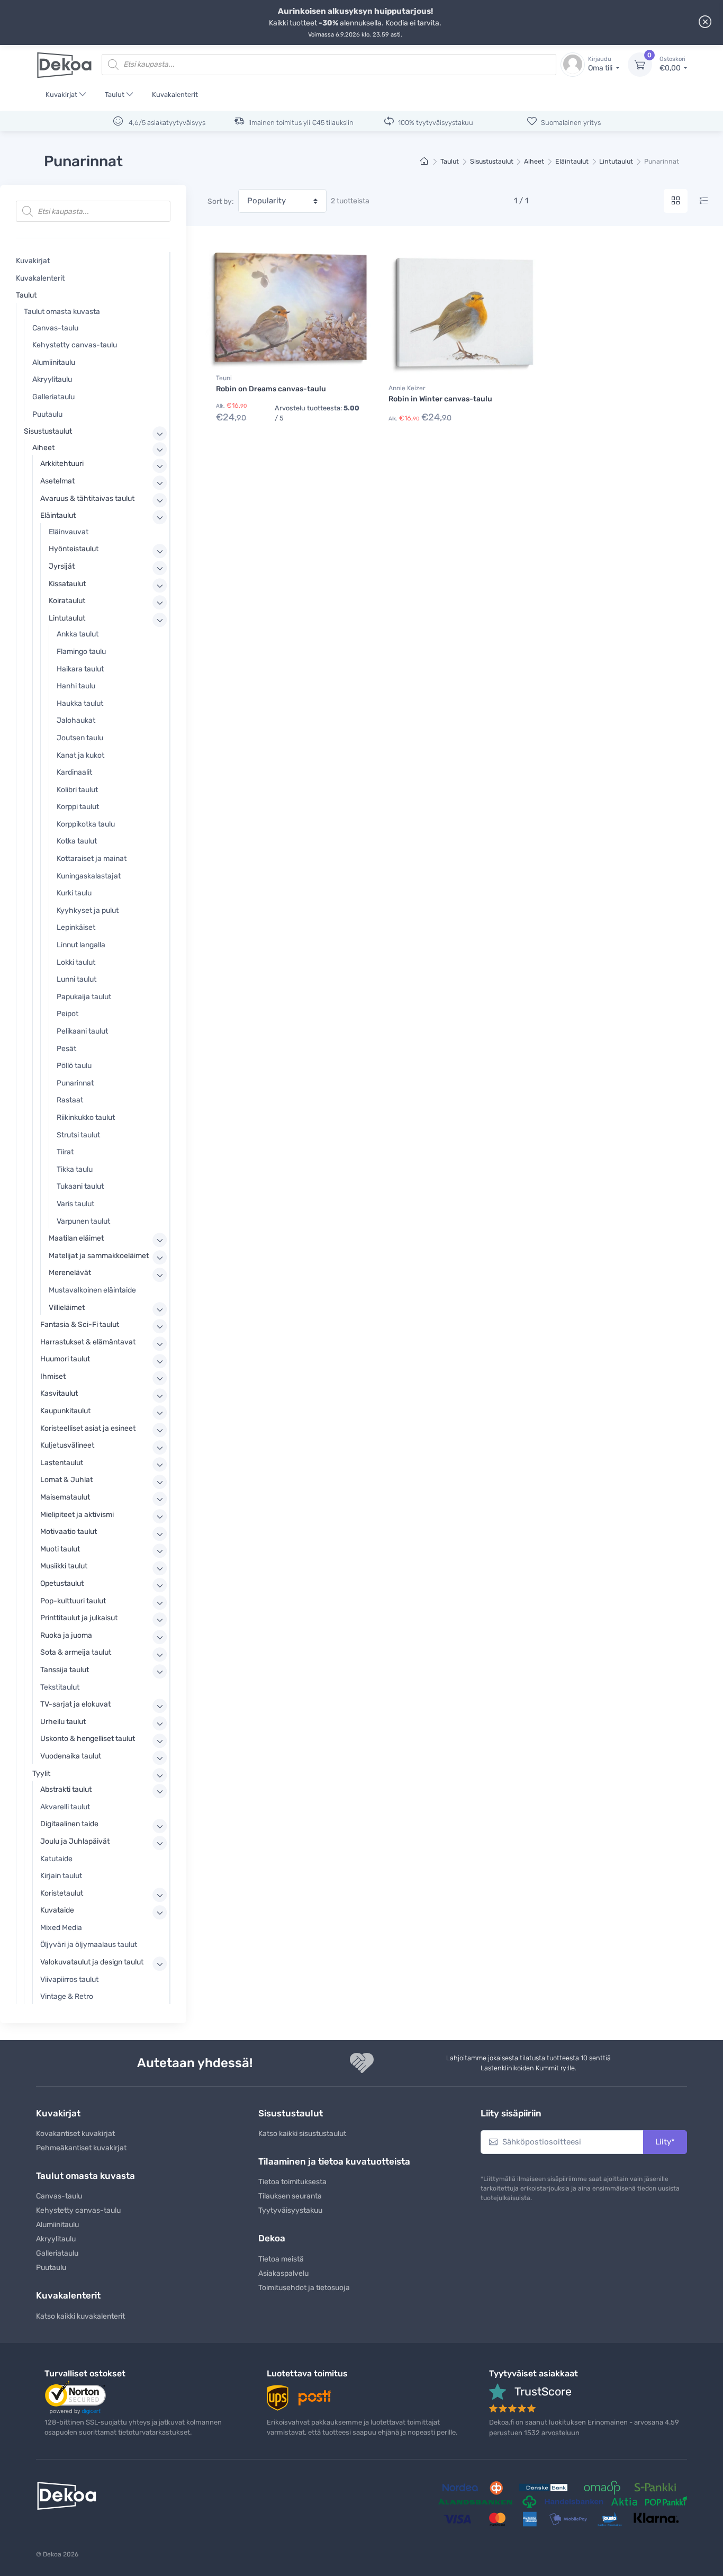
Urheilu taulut (63, 1722)
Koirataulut (67, 601)
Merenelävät (70, 1273)
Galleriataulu (53, 397)
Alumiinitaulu (54, 362)
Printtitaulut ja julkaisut (79, 1618)
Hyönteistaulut (74, 549)
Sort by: (221, 201)
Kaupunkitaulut (65, 1411)
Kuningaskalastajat (89, 876)
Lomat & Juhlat (66, 1480)
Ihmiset (53, 1376)
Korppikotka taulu (86, 824)
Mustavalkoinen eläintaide (92, 1290)
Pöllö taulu (74, 1066)
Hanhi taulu (76, 686)
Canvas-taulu (55, 328)
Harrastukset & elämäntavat (88, 1342)
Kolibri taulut (77, 790)
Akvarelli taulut (65, 1807)
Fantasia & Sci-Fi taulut (80, 1325)
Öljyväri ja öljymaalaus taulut (89, 1945)
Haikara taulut (80, 669)
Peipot (67, 1014)
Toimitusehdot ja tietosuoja (304, 2288)
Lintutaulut (616, 161)
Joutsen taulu (80, 738)
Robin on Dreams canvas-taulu (271, 389)
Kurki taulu (74, 893)
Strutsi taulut (78, 1135)
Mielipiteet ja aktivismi (77, 1515)
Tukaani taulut (80, 1186)
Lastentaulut (62, 1463)
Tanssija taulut (65, 1670)
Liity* (665, 2142)
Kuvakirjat (61, 95)
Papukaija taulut (84, 997)
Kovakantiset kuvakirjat (75, 2134)
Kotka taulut (77, 841)
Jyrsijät (62, 566)
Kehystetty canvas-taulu (75, 345)
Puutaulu (47, 414)
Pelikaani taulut (82, 1031)
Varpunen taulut (83, 1221)
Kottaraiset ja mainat (92, 859)
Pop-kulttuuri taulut (73, 1601)
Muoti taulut (60, 1549)
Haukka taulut (80, 703)
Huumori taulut (65, 1359)
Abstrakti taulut (66, 1789)
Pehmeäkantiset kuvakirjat (81, 2148)
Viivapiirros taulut (69, 1980)
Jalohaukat (76, 720)
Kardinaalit (74, 772)
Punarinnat (75, 1083)
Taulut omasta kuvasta (62, 312)
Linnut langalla (81, 945)
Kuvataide (57, 1910)
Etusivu (425, 162)
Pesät (66, 1049)
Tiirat (65, 1152)
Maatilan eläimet (76, 1238)
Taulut (115, 95)
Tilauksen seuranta (290, 2196)
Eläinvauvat (69, 532)
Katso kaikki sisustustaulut (302, 2134)
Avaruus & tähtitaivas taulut (87, 499)
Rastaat (70, 1100)
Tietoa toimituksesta (292, 2182)
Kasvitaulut (59, 1393)
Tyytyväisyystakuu (290, 2210)
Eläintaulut (572, 161)
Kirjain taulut (61, 1876)
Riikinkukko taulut (86, 1118)
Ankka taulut (78, 634)
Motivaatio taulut (69, 1532)
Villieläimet (67, 1308)
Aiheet (534, 161)
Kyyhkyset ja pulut (88, 910)
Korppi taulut (78, 807)
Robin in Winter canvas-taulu (440, 399)
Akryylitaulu (52, 379)
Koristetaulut (62, 1893)
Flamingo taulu (81, 652)
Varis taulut (75, 1204)
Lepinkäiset (76, 927)
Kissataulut (67, 584)
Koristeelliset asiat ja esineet (88, 1428)
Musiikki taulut (64, 1566)
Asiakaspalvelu (283, 2273)
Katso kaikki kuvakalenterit (80, 2316)
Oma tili (601, 64)
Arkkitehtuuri (62, 464)
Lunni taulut (76, 979)
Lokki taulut (76, 962)
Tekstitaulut (60, 1687)
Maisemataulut (65, 1497)
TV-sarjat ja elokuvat (75, 1704)
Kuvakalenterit (175, 95)
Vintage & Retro (67, 1996)
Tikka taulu (75, 1169)
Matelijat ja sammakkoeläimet (99, 1256)
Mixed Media (61, 1928)
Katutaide (56, 1859)
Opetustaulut (62, 1583)
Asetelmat (57, 481)
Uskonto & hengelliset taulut (88, 1739)
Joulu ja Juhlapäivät (75, 1841)
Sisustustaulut (492, 161)
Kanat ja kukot (80, 755)
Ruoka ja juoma (66, 1635)
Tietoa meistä (281, 2259)
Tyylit (41, 1774)
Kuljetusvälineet (67, 1445)
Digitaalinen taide (69, 1824)
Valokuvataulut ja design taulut (92, 1962)
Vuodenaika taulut (71, 1756)
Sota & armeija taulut (76, 1652)
